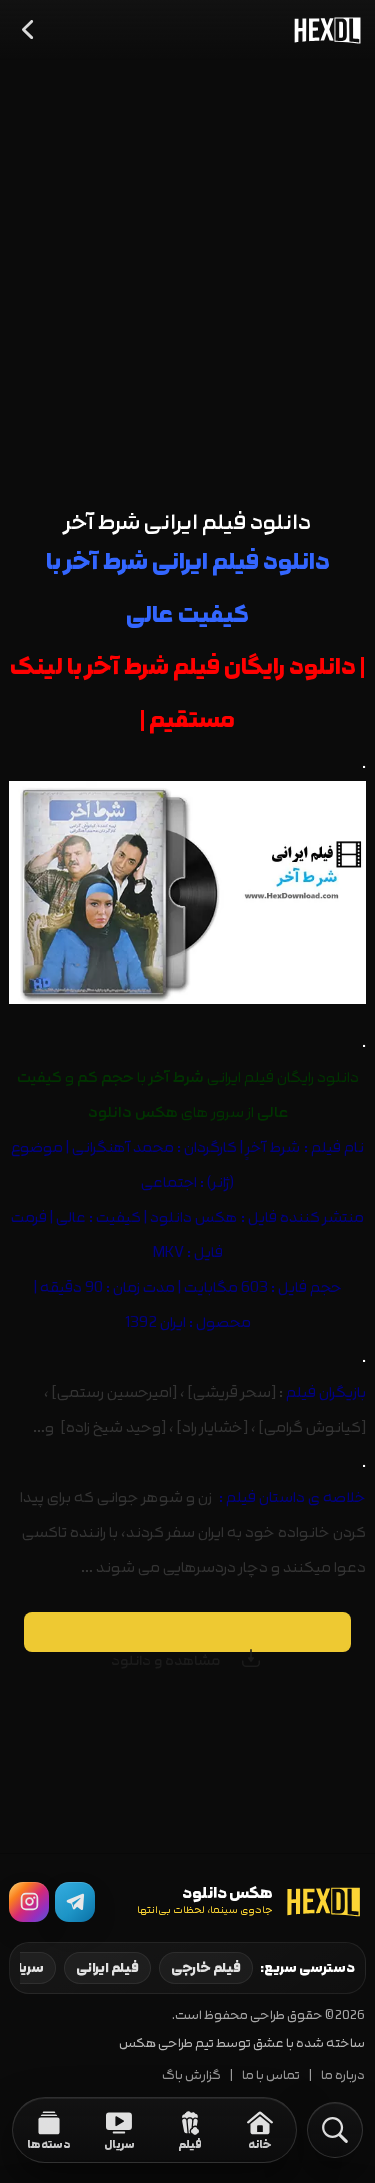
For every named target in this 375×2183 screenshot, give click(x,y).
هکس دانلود (194, 1217)
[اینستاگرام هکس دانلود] (29, 1902)
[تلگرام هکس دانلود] (75, 1902)
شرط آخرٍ (273, 1147)
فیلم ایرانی (107, 1968)
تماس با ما (271, 2075)
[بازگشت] (29, 30)
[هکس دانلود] (323, 30)
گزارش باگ (191, 2075)
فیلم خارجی (206, 1968)
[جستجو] (335, 2130)
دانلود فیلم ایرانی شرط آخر (187, 522)
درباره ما (343, 2075)
